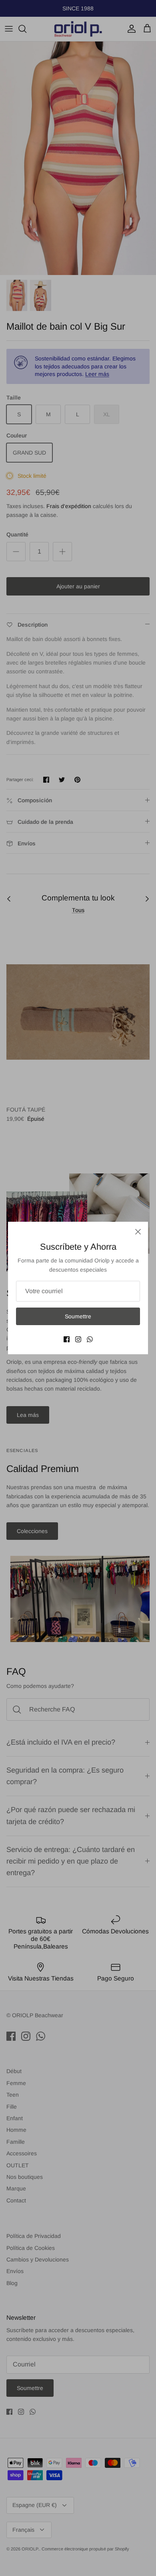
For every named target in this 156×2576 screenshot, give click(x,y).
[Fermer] (138, 1232)
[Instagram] (78, 1339)
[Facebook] (67, 1339)
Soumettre (78, 1316)
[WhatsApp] (90, 1339)
